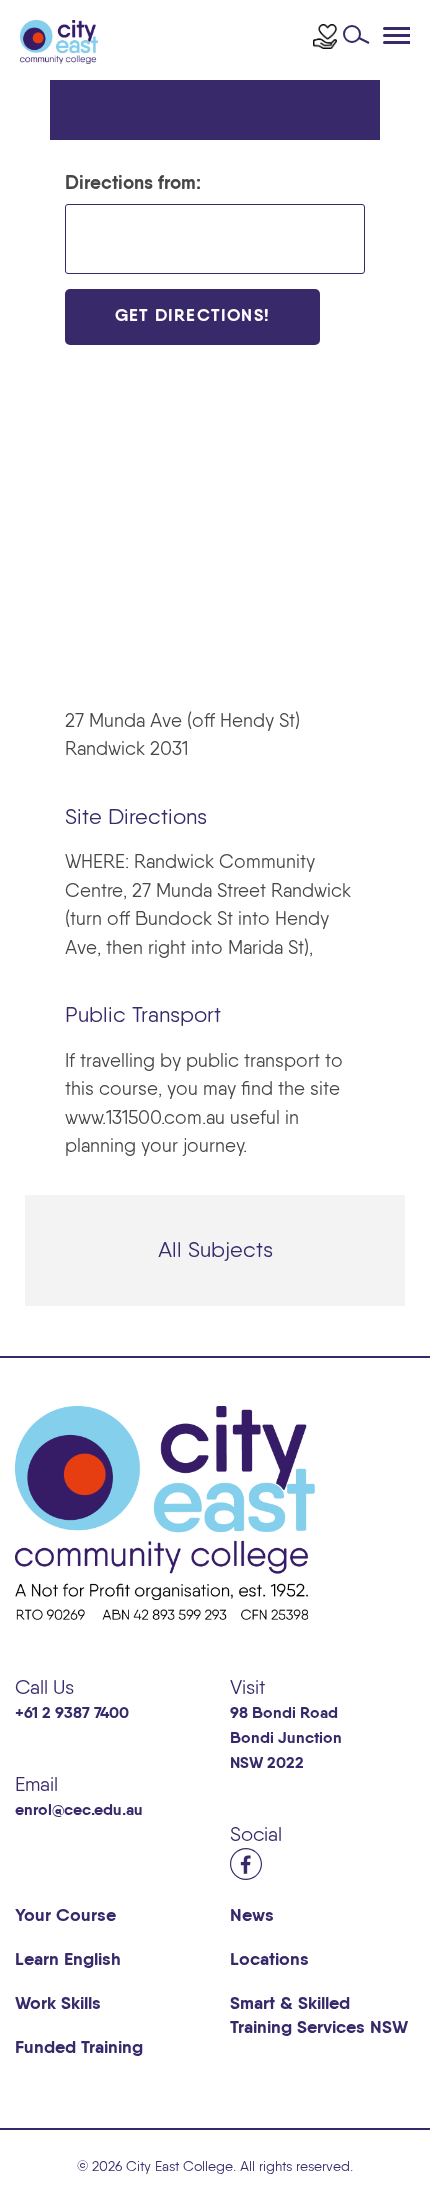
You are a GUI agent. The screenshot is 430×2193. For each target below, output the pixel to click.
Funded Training (79, 2048)
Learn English (68, 1960)
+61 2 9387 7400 (72, 1714)
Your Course (65, 1916)
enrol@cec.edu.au (79, 1811)
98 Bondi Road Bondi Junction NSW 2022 (286, 1739)
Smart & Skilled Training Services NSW (319, 2016)
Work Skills (58, 2004)
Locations (269, 1960)
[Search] (361, 40)
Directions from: (133, 183)
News (252, 1916)
